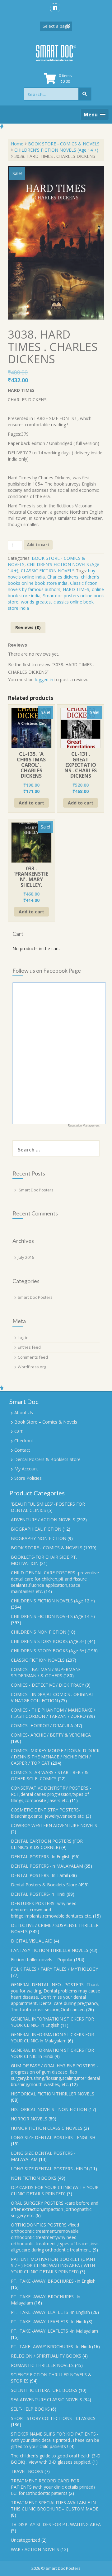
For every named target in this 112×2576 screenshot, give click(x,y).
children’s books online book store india (54, 580)
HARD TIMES (76, 589)
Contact (22, 1450)
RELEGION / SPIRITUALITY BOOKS (46, 2356)
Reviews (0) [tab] (28, 627)
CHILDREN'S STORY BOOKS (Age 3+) (49, 1641)
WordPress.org (32, 1367)
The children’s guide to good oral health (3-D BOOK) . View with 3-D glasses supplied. (56, 2459)
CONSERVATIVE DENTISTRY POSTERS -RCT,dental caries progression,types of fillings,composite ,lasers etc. (51, 1794)
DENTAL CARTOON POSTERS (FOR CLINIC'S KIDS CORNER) (47, 1844)
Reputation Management (84, 1126)
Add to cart (38, 545)
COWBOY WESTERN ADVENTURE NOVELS (54, 1825)
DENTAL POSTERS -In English (41, 1857)
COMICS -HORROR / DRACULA (42, 1725)
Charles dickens (63, 577)
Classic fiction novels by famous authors (53, 586)
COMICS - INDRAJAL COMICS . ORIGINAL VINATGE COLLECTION (52, 1697)
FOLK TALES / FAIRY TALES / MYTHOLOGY (54, 1969)
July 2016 (26, 1257)
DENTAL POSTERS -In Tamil (39, 1875)
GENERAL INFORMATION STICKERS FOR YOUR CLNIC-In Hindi (52, 2053)
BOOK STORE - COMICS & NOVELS (64, 144)
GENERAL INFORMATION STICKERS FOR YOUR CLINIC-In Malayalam (52, 2038)
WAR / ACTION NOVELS (35, 2549)
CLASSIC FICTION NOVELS (48, 571)
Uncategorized (26, 2540)
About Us (24, 1413)
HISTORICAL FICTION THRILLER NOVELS (53, 2094)
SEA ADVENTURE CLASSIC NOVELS (47, 2400)
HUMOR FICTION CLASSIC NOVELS (47, 2128)
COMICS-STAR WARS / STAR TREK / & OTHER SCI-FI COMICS (49, 1775)
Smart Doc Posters (36, 1190)
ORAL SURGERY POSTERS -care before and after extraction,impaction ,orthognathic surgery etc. (55, 2209)
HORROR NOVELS (29, 2119)
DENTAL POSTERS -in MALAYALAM (47, 1866)
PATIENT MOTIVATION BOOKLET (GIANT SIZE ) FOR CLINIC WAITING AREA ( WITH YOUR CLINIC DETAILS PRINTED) (53, 2265)
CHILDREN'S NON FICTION (39, 1632)
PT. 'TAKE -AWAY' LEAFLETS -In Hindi (48, 2322)
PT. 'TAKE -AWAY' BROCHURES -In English (53, 2281)
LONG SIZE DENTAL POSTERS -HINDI (49, 2169)
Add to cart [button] (31, 803)
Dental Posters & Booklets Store (47, 1459)
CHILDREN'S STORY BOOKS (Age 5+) (49, 1651)
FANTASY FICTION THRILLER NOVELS (50, 1950)
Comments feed (33, 1357)
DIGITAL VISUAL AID (32, 1941)
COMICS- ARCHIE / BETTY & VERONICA (51, 1735)
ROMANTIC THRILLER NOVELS (42, 2365)
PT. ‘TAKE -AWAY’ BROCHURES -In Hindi (51, 2346)
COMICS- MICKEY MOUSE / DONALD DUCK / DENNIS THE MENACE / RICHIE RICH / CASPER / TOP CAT (55, 1757)
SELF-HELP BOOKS (30, 2409)
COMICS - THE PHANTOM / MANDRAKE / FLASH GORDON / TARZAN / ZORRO (53, 1713)
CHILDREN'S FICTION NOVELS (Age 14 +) (56, 150)
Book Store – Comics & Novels (46, 1422)
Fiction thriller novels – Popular (42, 1960)
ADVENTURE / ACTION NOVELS (43, 1520)
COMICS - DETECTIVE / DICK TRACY (47, 1685)
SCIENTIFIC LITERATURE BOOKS (44, 2390)
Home (17, 144)
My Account (26, 1469)
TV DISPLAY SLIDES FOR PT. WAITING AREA (56, 2524)
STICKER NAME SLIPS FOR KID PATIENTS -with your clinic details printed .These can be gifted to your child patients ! (55, 2440)
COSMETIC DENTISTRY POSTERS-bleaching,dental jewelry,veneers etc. (48, 1813)
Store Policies (28, 1478)
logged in (44, 679)
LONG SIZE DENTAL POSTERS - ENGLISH (53, 2137)
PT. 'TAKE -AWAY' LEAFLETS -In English (50, 2312)
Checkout (24, 1441)
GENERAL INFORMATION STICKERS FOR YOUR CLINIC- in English (52, 2022)
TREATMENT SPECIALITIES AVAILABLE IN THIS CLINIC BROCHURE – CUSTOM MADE (55, 2506)
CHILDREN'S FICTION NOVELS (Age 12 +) (53, 1601)
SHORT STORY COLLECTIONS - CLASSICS (53, 2418)
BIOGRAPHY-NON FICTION (39, 1538)
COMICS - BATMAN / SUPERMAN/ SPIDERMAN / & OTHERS (46, 1672)
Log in (23, 1337)
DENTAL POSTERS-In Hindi (38, 1894)
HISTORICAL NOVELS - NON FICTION (49, 2109)
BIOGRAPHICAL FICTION (36, 1529)
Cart (19, 1431)
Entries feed (29, 1347)
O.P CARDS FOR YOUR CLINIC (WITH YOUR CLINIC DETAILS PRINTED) (55, 2190)
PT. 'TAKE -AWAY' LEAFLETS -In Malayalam (54, 2331)
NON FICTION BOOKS (34, 2178)
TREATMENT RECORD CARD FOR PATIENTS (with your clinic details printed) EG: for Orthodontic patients (53, 2487)
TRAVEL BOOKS (27, 2471)
